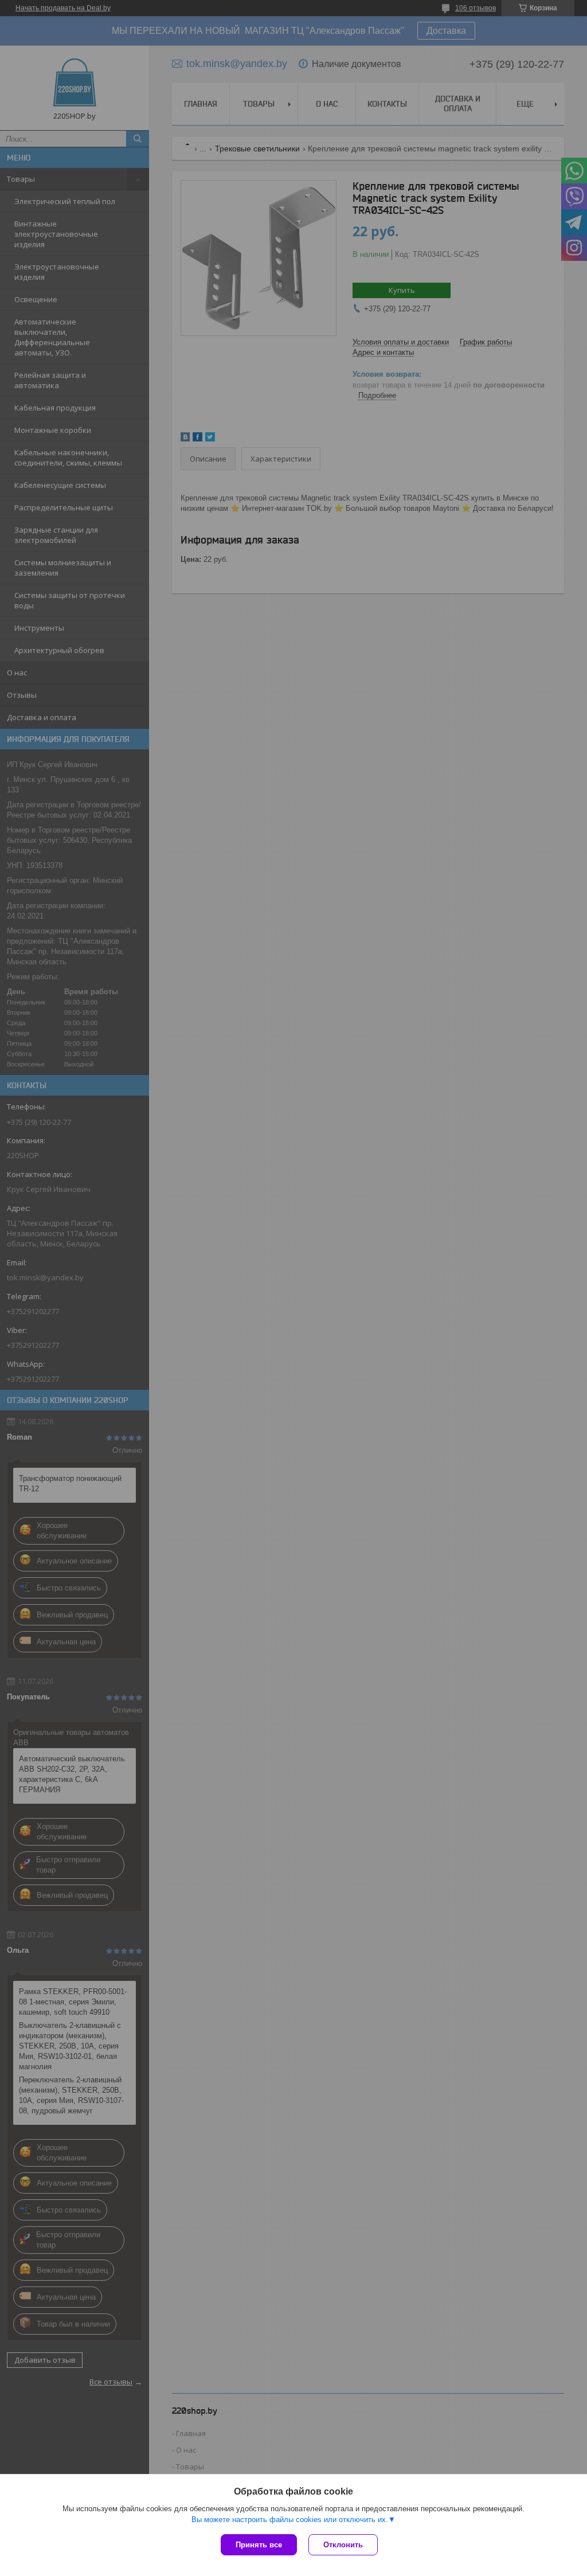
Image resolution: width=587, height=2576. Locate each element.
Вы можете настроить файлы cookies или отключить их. (290, 2520)
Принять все (259, 2545)
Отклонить (343, 2545)
